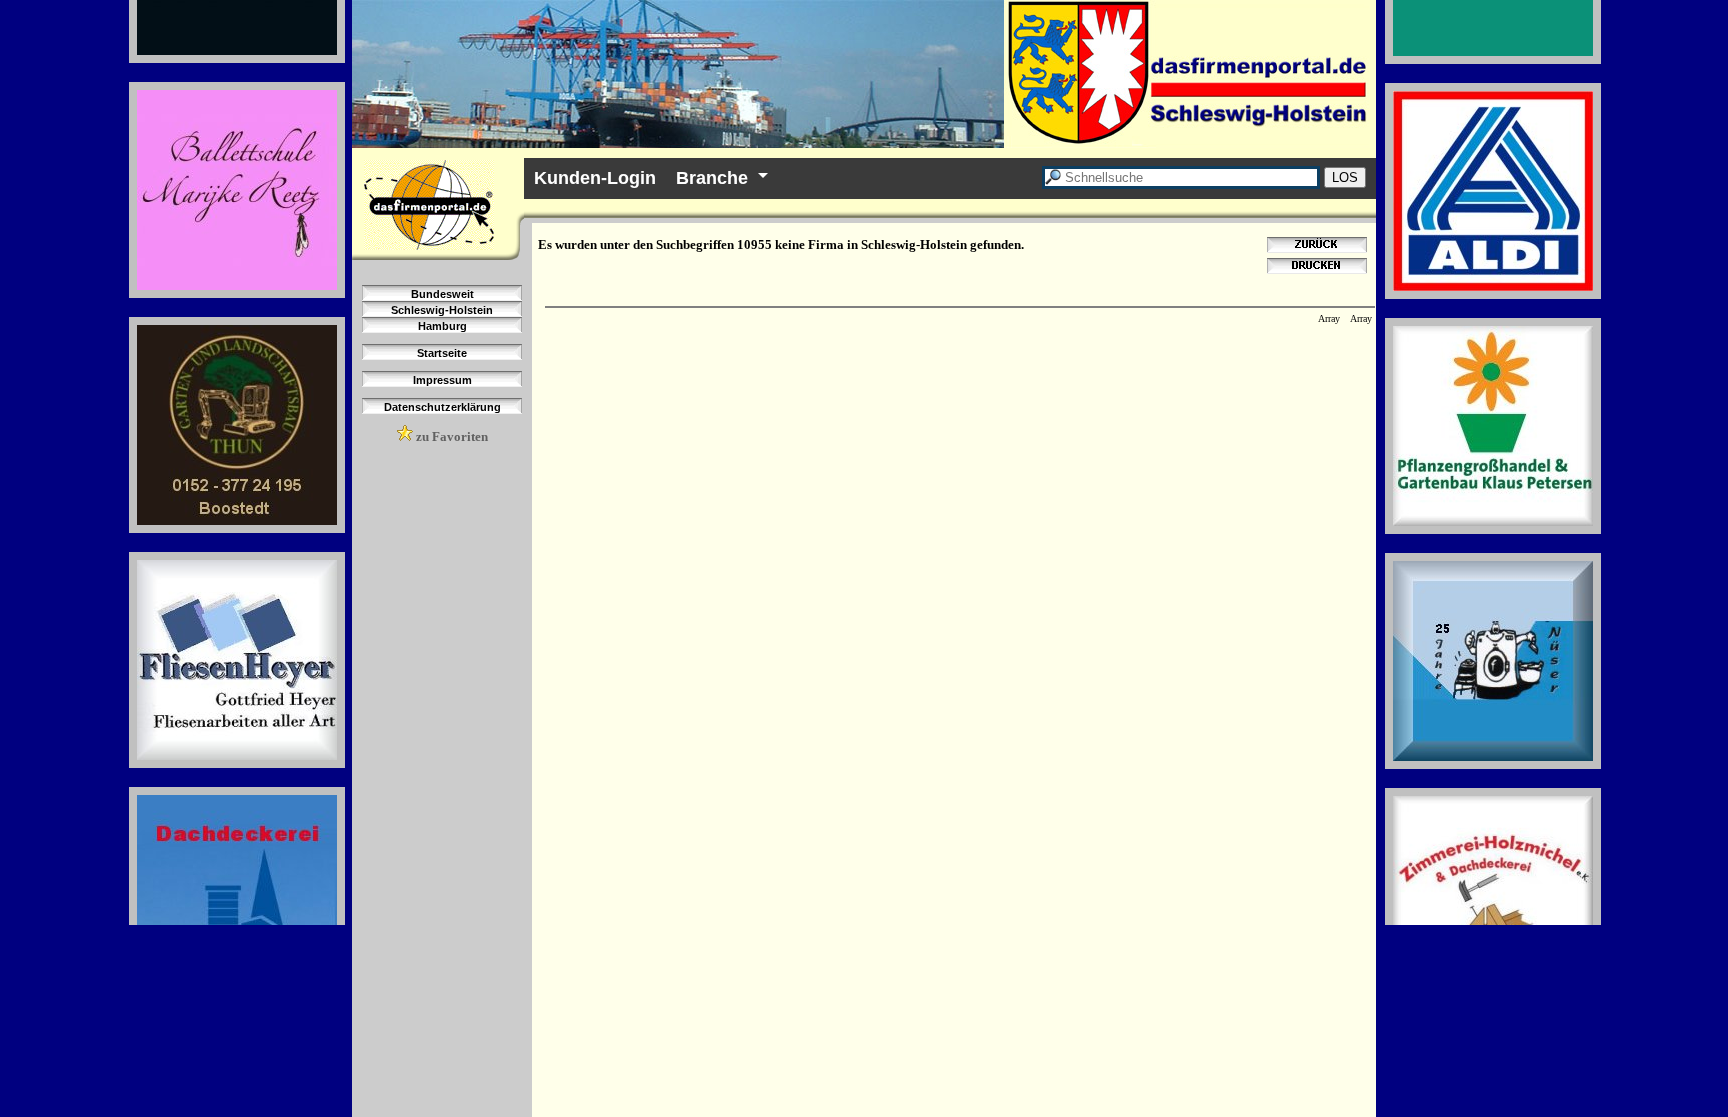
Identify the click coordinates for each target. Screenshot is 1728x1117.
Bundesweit (442, 294)
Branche (712, 178)
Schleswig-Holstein (442, 310)
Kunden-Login (595, 178)
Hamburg (442, 326)
